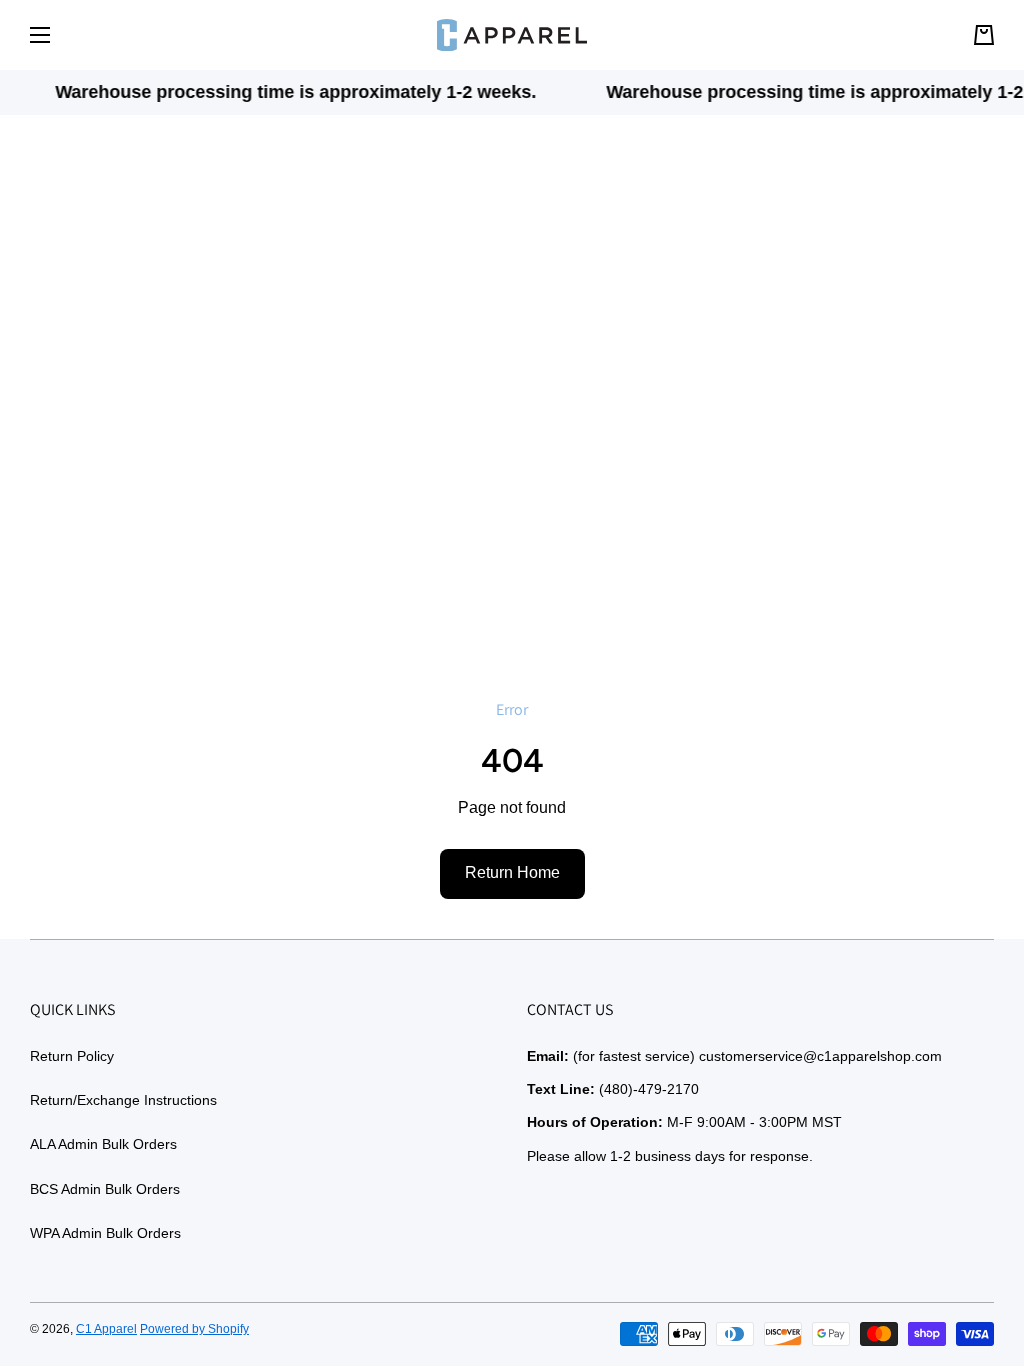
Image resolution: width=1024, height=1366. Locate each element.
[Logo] (512, 35)
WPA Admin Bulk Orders (105, 1233)
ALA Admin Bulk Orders (103, 1144)
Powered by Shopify (194, 1329)
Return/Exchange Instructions (123, 1100)
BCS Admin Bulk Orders (105, 1189)
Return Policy (72, 1056)
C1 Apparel (106, 1329)
